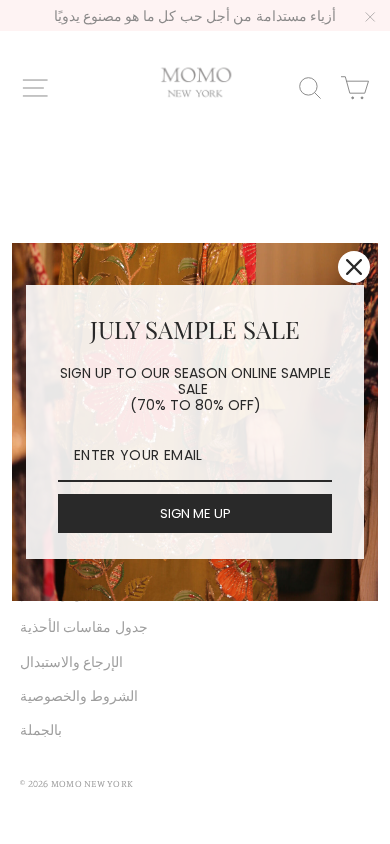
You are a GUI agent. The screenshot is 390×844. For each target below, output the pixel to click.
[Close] (354, 267)
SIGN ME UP (195, 513)
